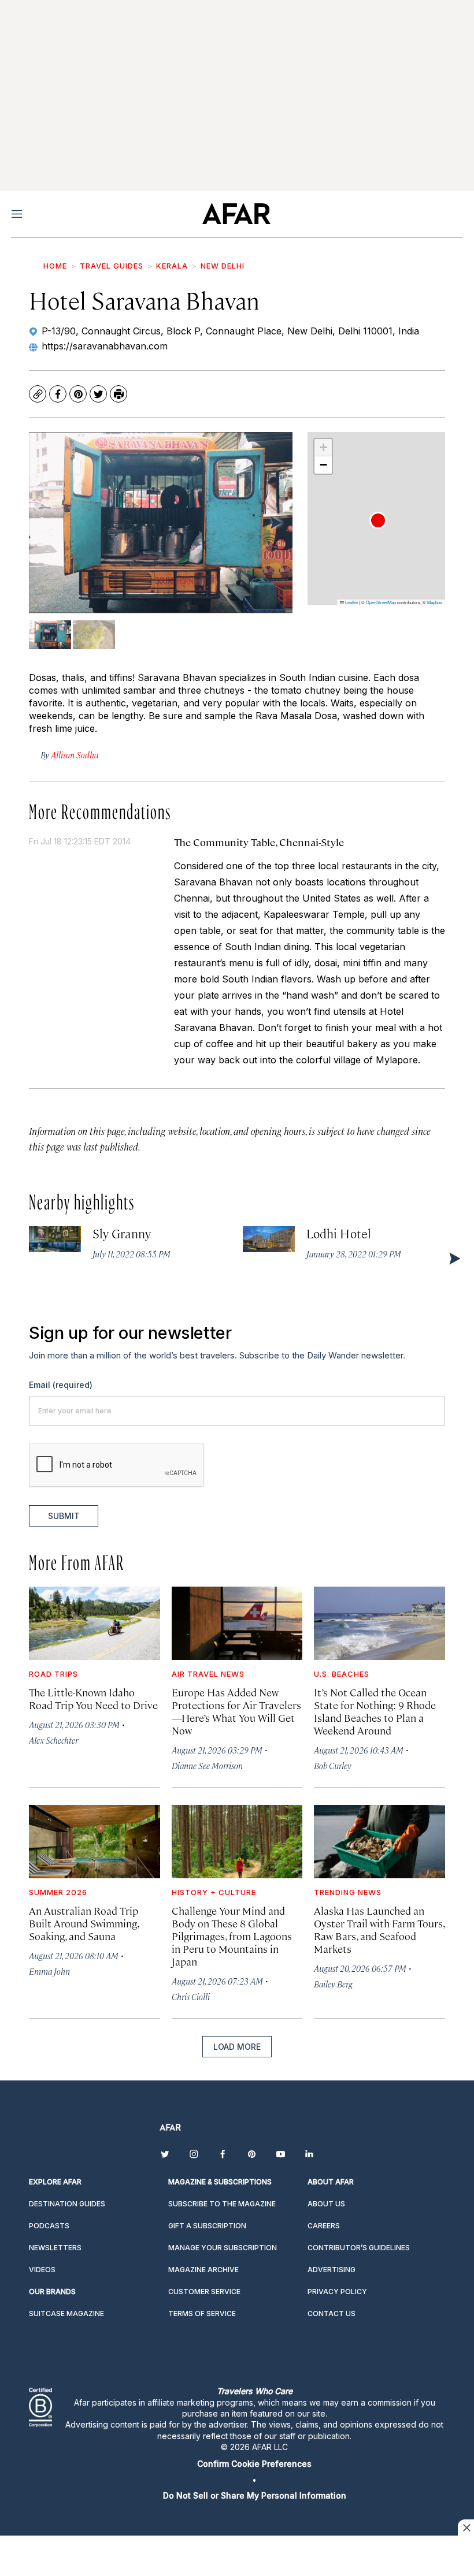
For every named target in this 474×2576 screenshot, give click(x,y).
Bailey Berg (333, 1984)
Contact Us (332, 2313)
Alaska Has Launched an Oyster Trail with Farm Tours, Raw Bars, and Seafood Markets (379, 1929)
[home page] (236, 214)
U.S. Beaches (342, 1674)
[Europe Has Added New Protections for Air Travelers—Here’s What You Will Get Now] (237, 1623)
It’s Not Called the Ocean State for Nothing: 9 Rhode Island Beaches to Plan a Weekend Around (375, 1711)
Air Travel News (208, 1674)
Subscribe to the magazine (222, 2204)
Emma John (49, 1971)
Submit (64, 1516)
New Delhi (223, 266)
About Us (326, 2204)
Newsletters (55, 2248)
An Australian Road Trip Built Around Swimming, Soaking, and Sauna (84, 1923)
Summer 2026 (58, 1892)
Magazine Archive (203, 2270)
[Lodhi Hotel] (269, 1239)
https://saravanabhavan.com (105, 346)
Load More (237, 2047)
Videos (42, 2270)
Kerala (172, 266)
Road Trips (53, 1674)
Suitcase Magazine (66, 2313)
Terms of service (202, 2313)
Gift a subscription (207, 2226)
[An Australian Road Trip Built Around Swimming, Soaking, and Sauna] (95, 1842)
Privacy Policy (337, 2292)
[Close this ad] (466, 2527)
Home (55, 266)
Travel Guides (112, 266)
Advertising (332, 2270)
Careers (324, 2226)
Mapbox (435, 602)
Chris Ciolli (191, 1996)
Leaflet (351, 602)
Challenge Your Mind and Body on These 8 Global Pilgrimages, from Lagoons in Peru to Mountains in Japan (232, 1936)
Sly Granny (122, 1233)
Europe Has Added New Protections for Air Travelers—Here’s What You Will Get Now (236, 1711)
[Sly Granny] (55, 1239)
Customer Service (204, 2292)
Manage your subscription (223, 2248)
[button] (378, 520)
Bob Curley (333, 1765)
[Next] (275, 522)
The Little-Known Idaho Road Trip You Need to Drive (93, 1698)
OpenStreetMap (381, 602)
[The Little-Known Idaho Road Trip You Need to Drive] (95, 1623)
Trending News (348, 1892)
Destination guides (67, 2204)
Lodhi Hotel (339, 1233)
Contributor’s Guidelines (359, 2248)
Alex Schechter (53, 1740)
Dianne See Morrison (207, 1765)
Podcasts (49, 2226)
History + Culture (214, 1892)
